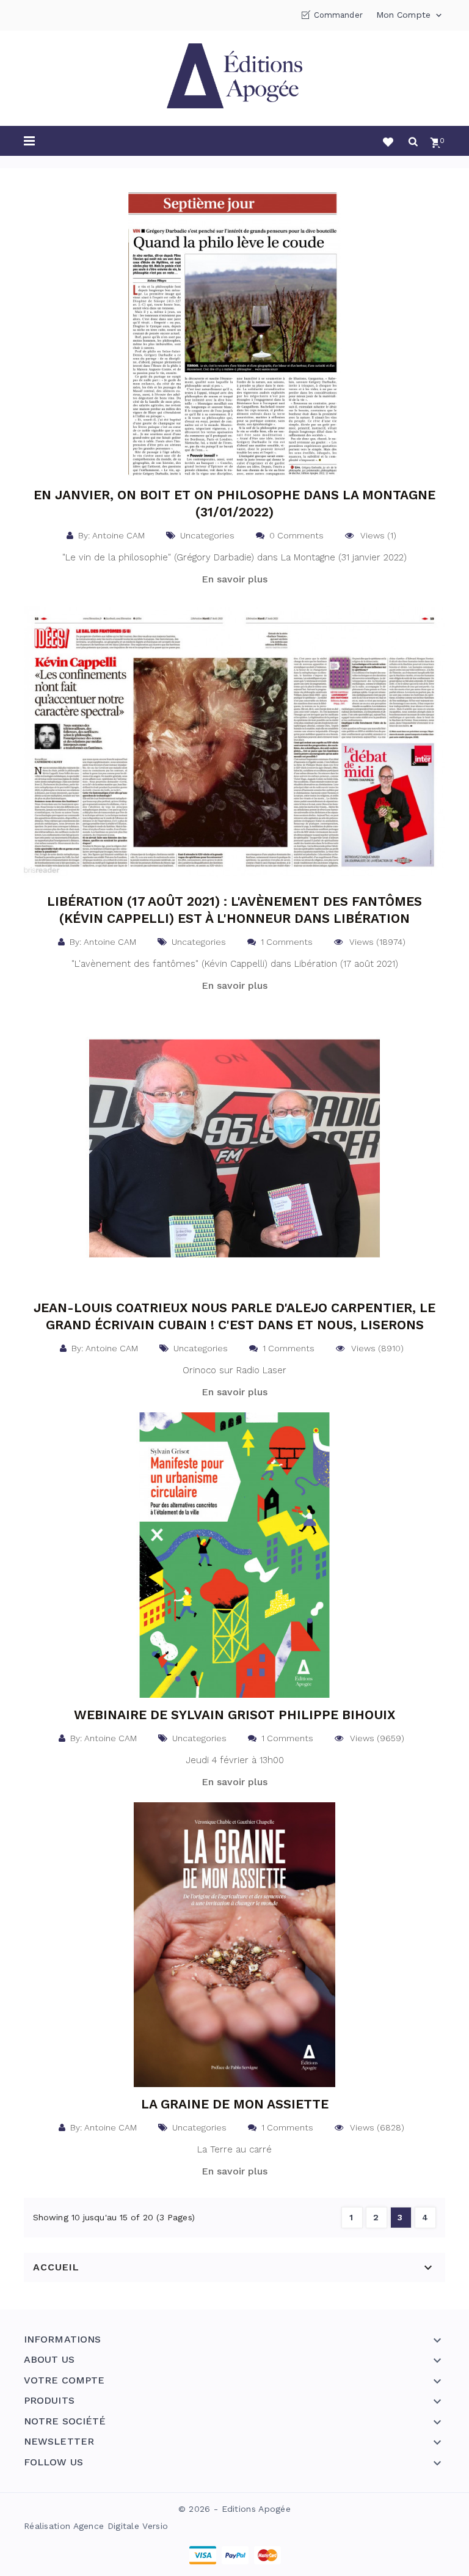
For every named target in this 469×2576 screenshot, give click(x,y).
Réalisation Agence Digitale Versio (96, 2526)
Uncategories (205, 535)
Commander (338, 15)
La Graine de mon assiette (235, 2104)
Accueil (56, 2267)
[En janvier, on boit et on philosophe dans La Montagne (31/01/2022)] (234, 334)
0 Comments (294, 535)
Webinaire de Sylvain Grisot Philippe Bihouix (234, 1715)
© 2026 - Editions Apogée (234, 2509)
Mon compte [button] (410, 15)
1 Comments (284, 942)
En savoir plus (234, 579)
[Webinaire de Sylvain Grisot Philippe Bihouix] (234, 1554)
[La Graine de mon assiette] (234, 1944)
